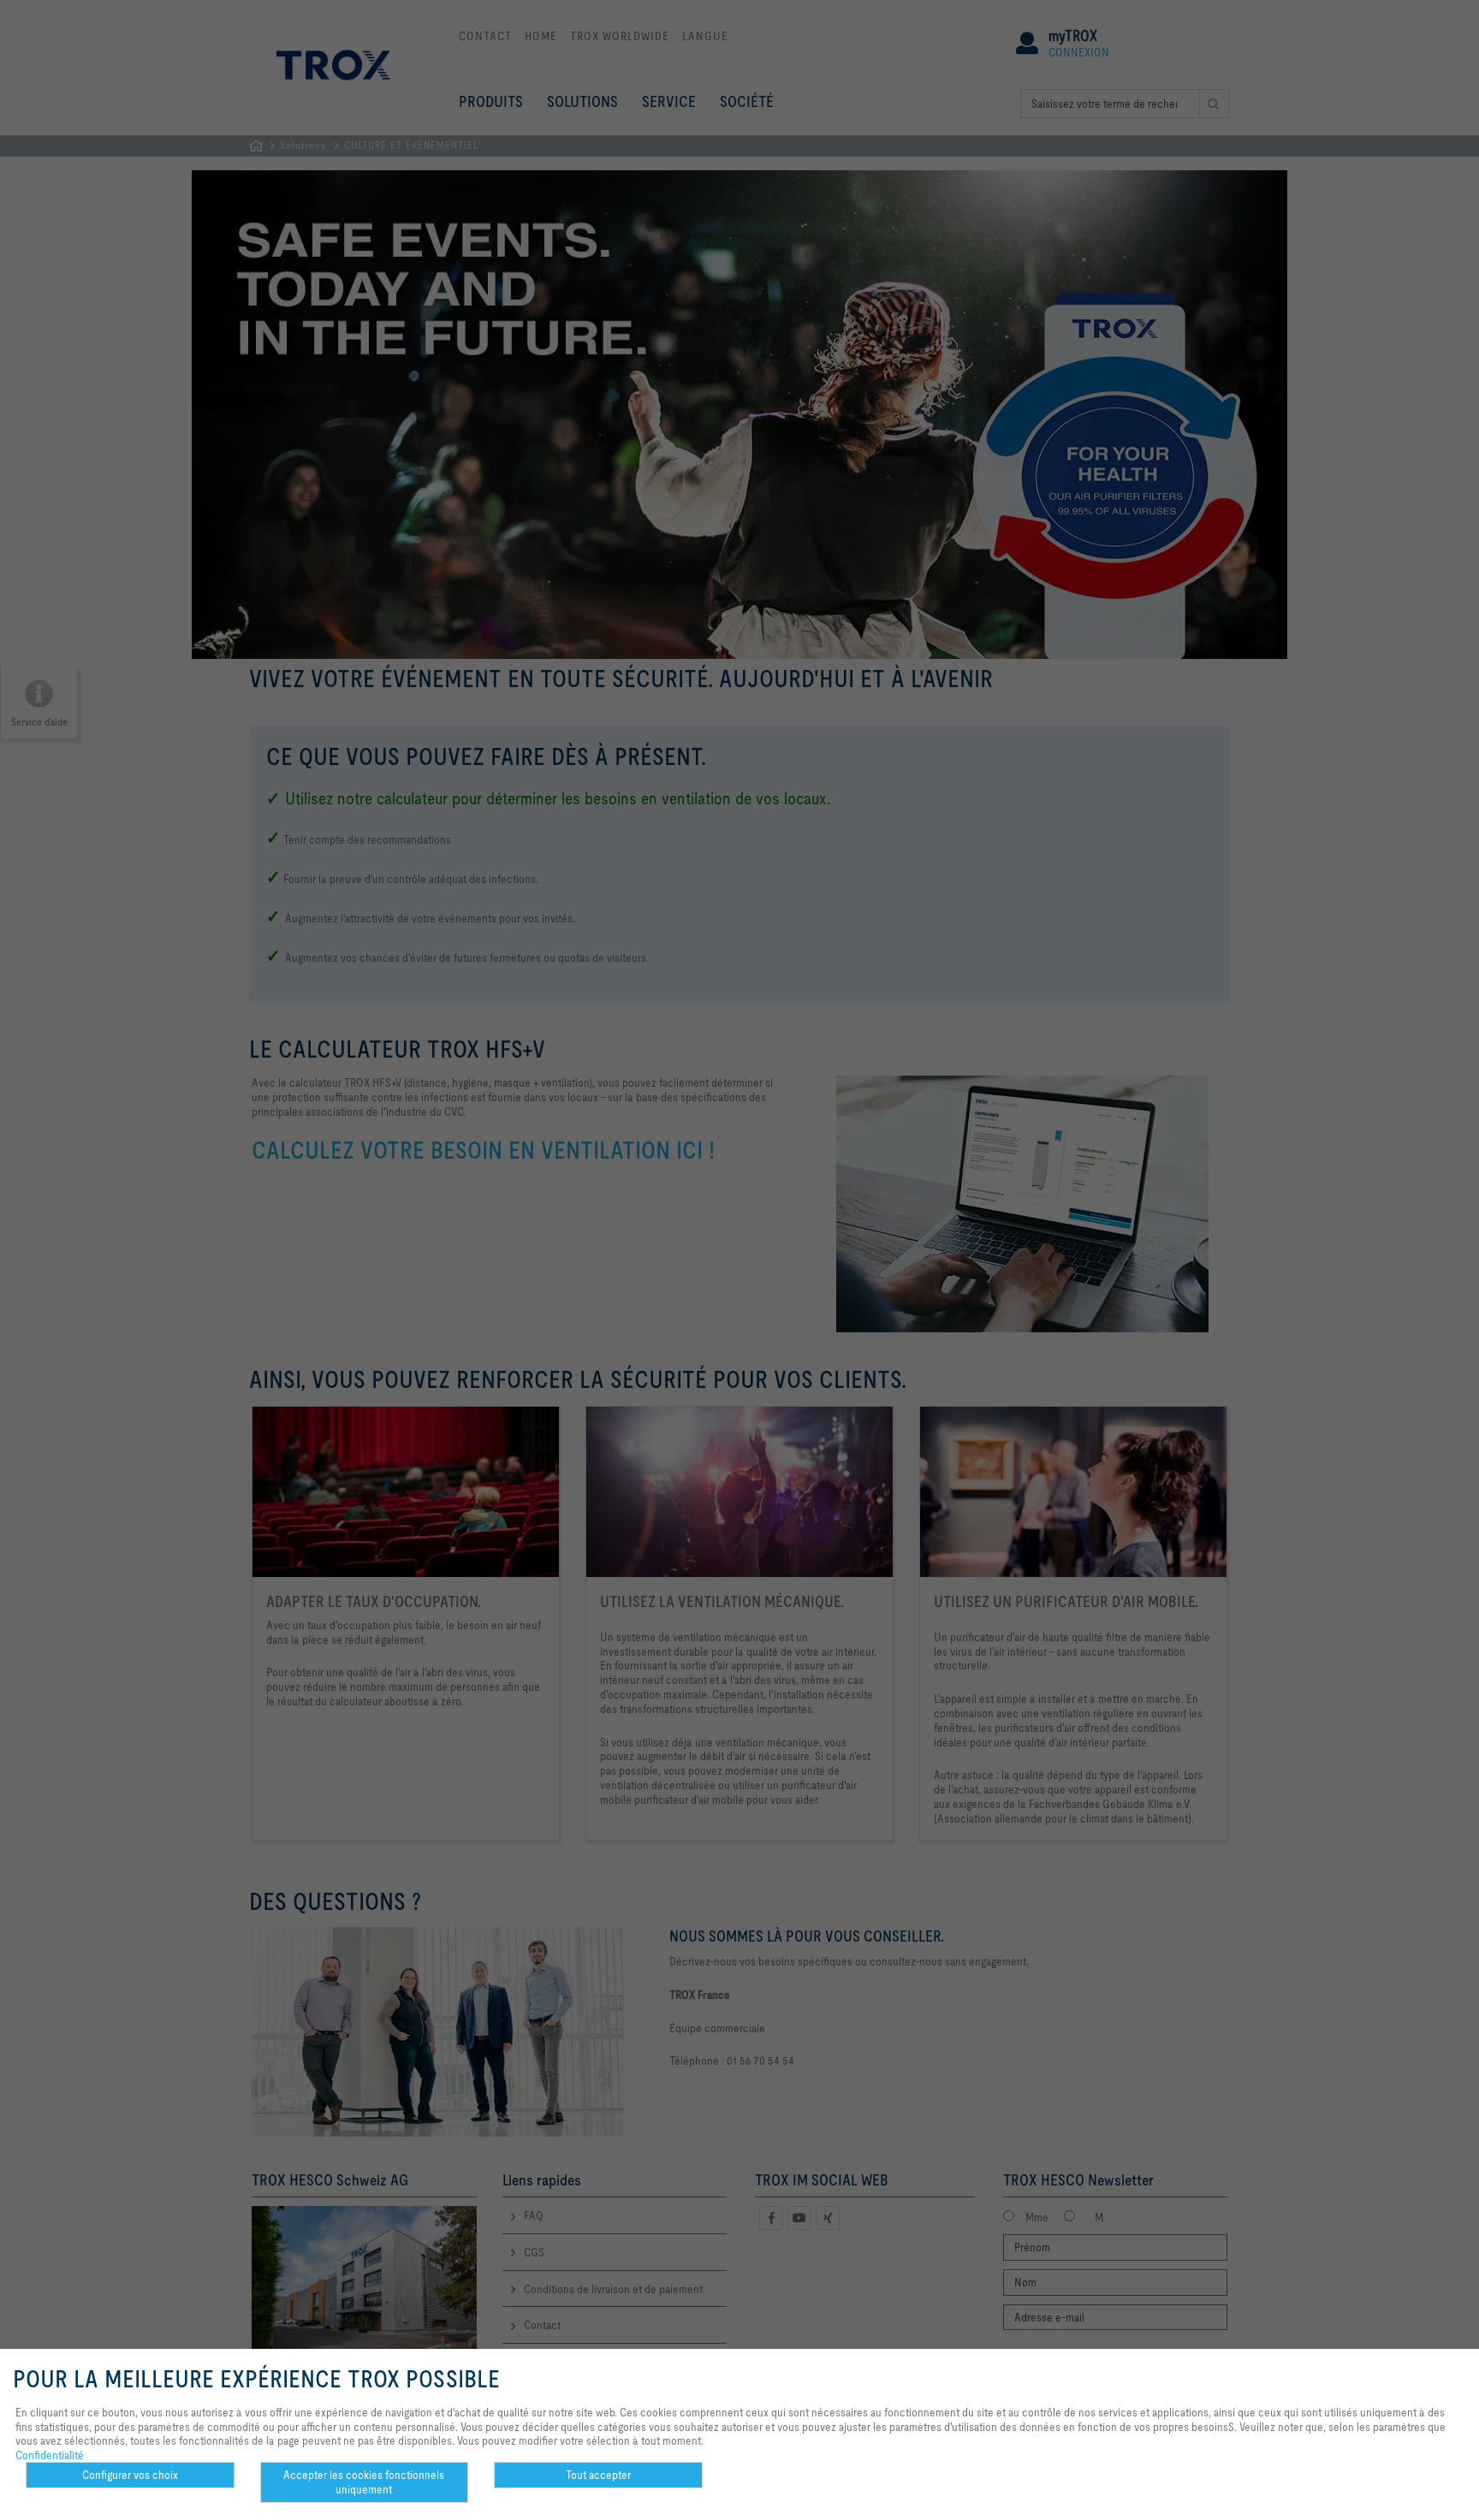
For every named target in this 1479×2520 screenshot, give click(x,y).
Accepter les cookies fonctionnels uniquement (364, 2482)
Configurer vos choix (130, 2475)
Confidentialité (50, 2455)
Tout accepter (598, 2475)
